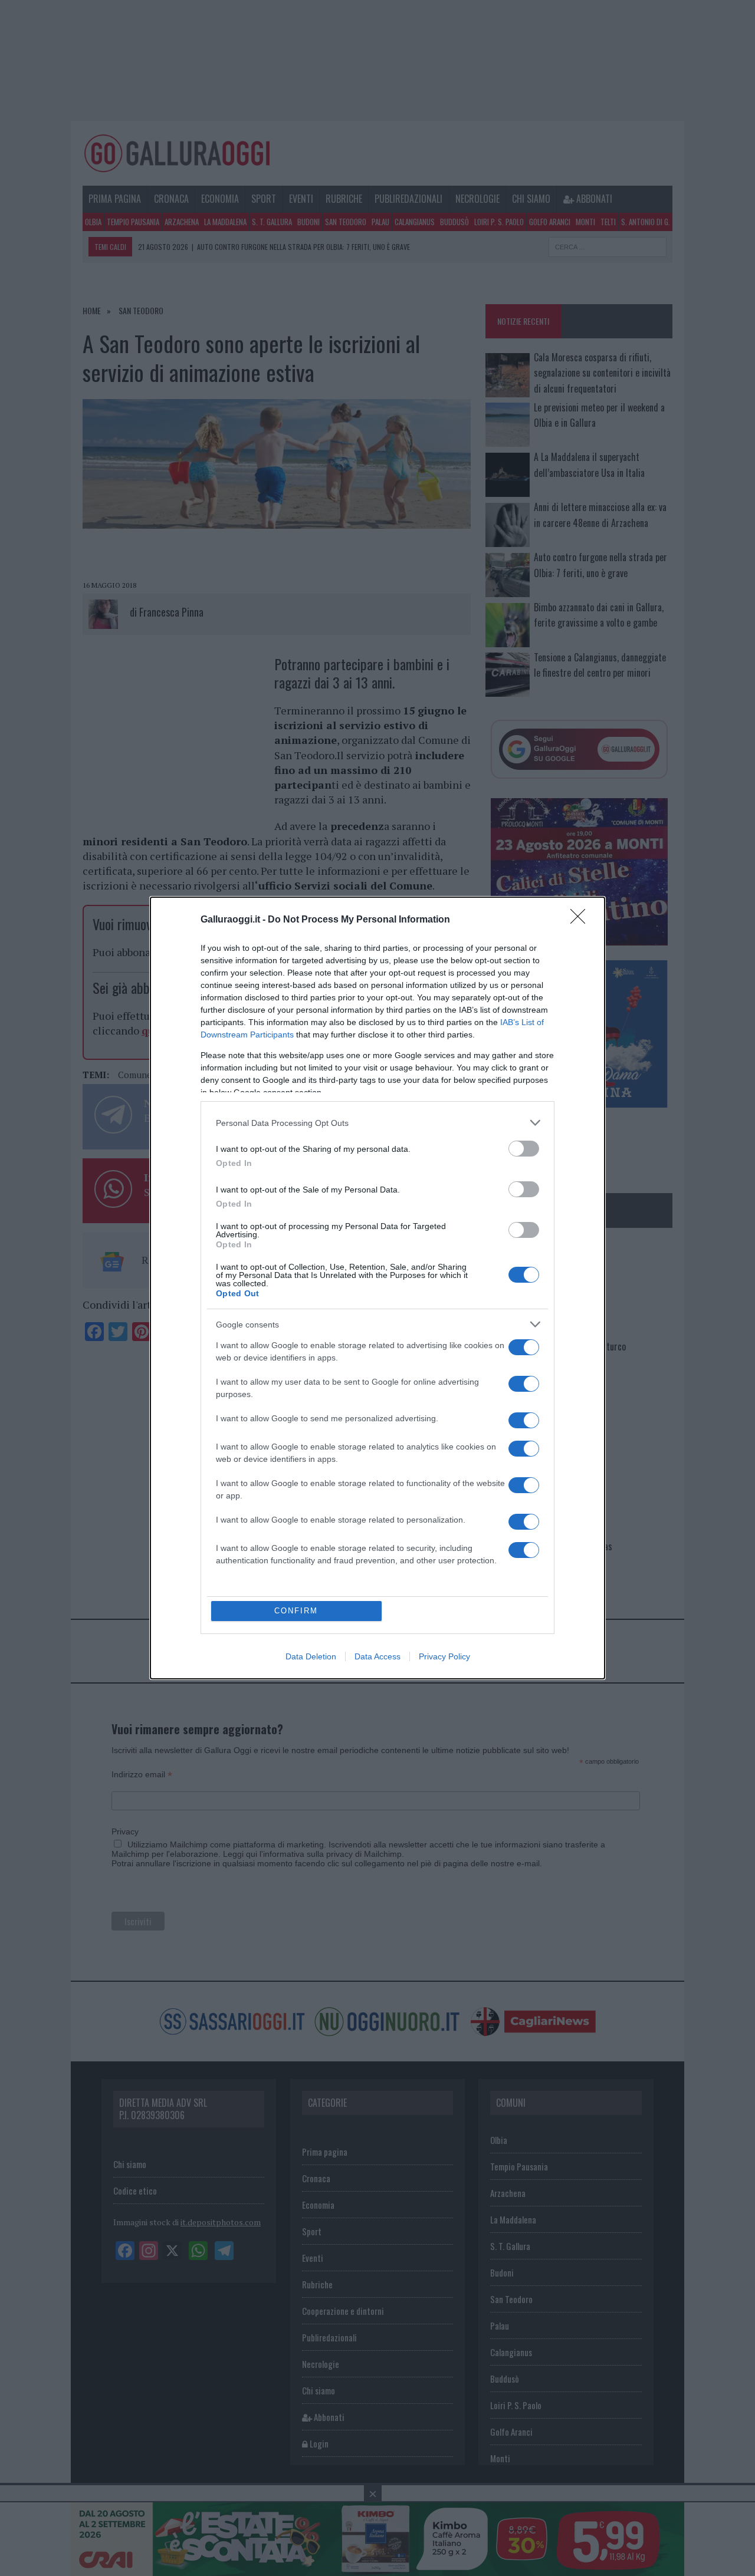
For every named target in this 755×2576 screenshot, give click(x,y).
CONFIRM (296, 1611)
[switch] (524, 1149)
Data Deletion (311, 1656)
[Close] (582, 920)
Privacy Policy (444, 1656)
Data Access (377, 1656)
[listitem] (377, 1123)
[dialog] (377, 1288)
